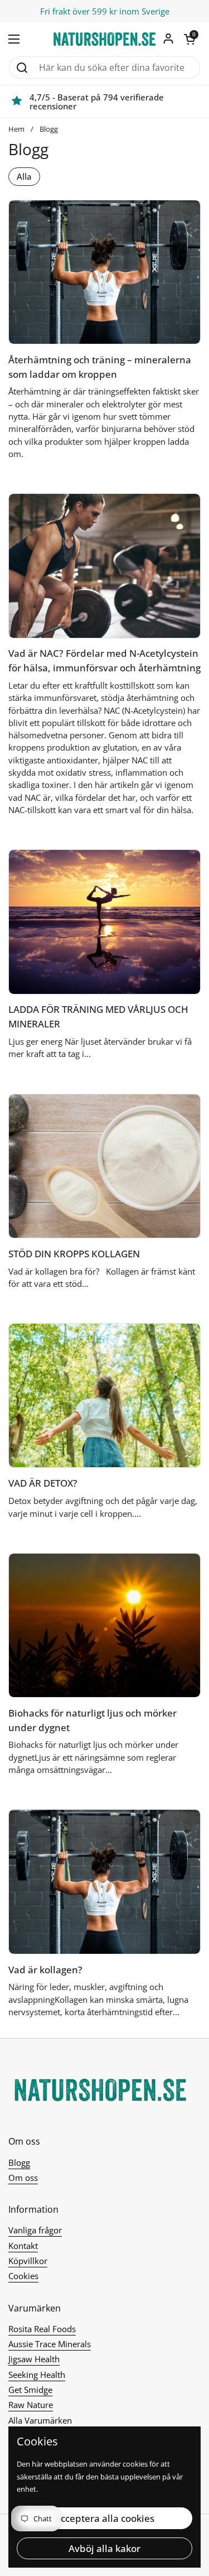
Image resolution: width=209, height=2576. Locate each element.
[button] (189, 39)
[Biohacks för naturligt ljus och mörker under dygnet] (104, 1625)
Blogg (49, 129)
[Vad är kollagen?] (104, 1881)
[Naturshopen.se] (104, 39)
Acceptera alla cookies (104, 2518)
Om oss (23, 2178)
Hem (16, 129)
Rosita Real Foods (42, 2329)
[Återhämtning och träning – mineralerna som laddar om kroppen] (104, 272)
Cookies (23, 2276)
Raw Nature (31, 2405)
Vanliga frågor (35, 2230)
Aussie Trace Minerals (50, 2344)
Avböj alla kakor (104, 2548)
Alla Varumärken (40, 2420)
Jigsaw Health (34, 2359)
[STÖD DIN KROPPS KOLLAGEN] (104, 1166)
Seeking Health (37, 2375)
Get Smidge (30, 2390)
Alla (24, 176)
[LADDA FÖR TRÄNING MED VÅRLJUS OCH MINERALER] (104, 922)
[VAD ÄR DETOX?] (104, 1395)
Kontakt (23, 2246)
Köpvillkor (28, 2261)
